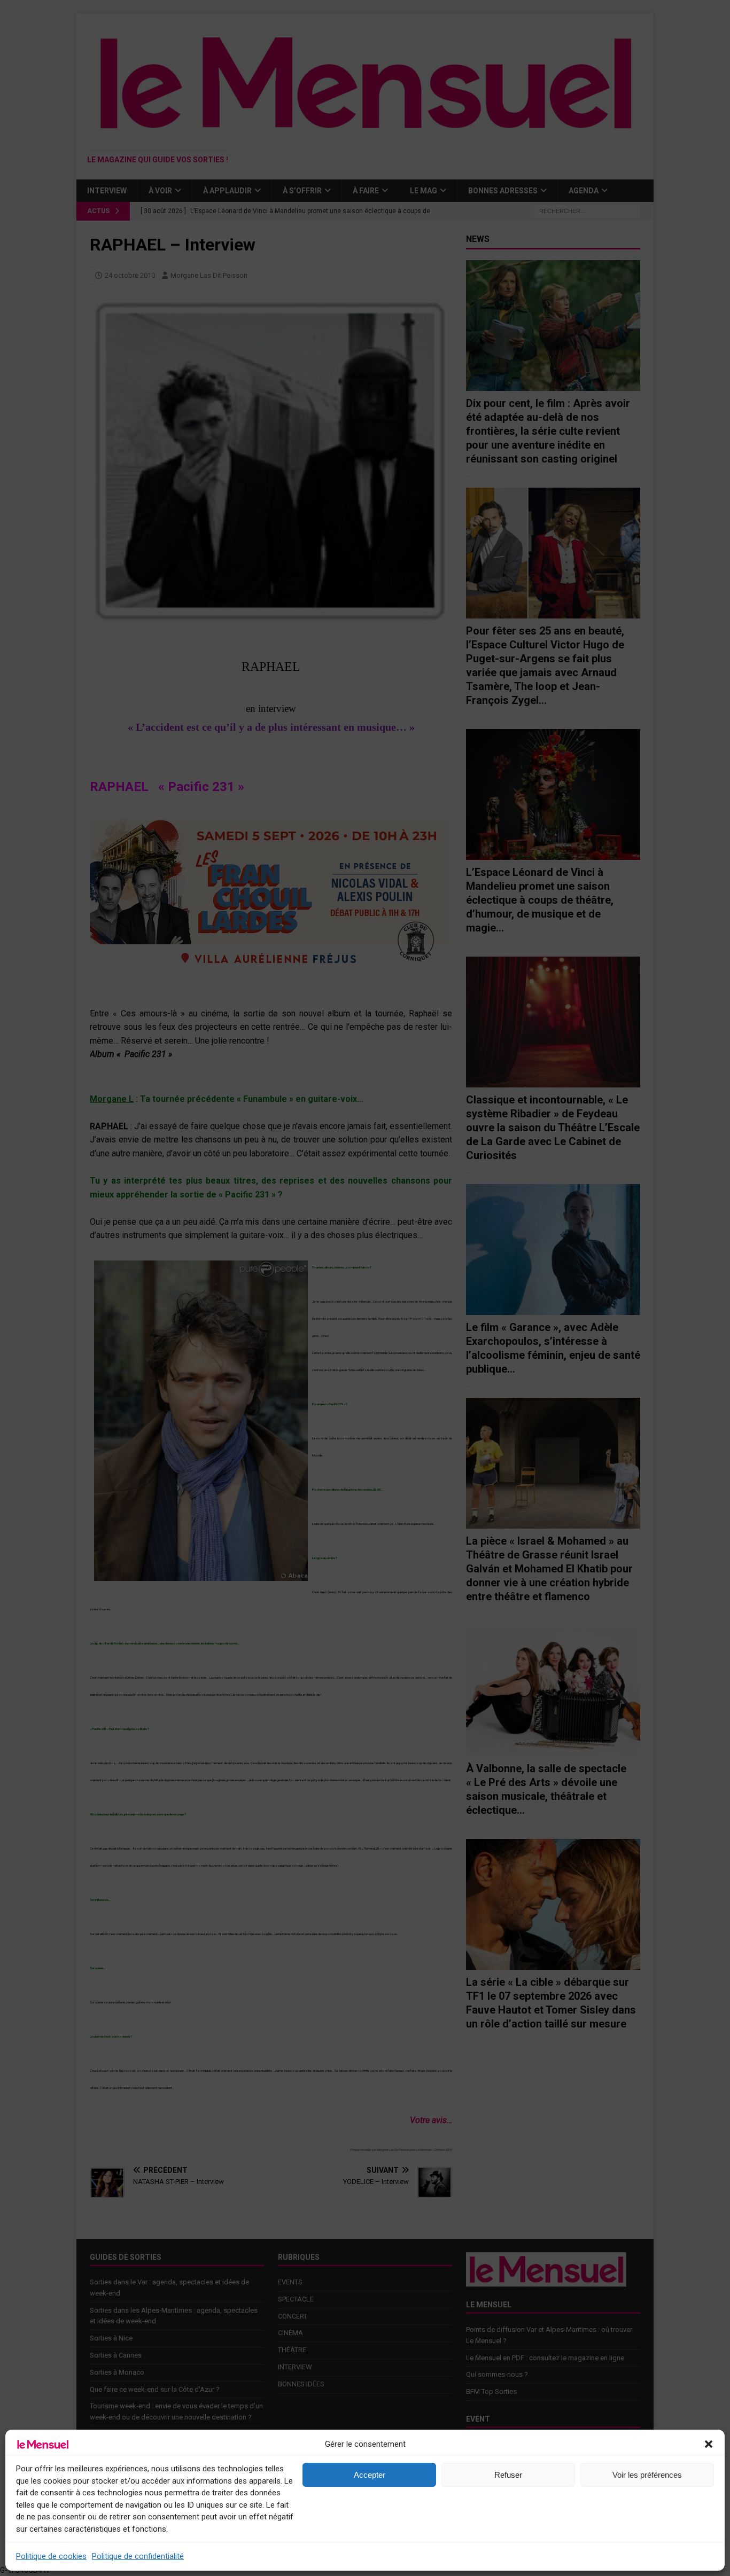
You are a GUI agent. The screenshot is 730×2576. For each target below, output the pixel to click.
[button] (709, 2444)
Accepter (370, 2475)
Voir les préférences (647, 2475)
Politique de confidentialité (138, 2556)
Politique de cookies (51, 2556)
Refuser (508, 2475)
